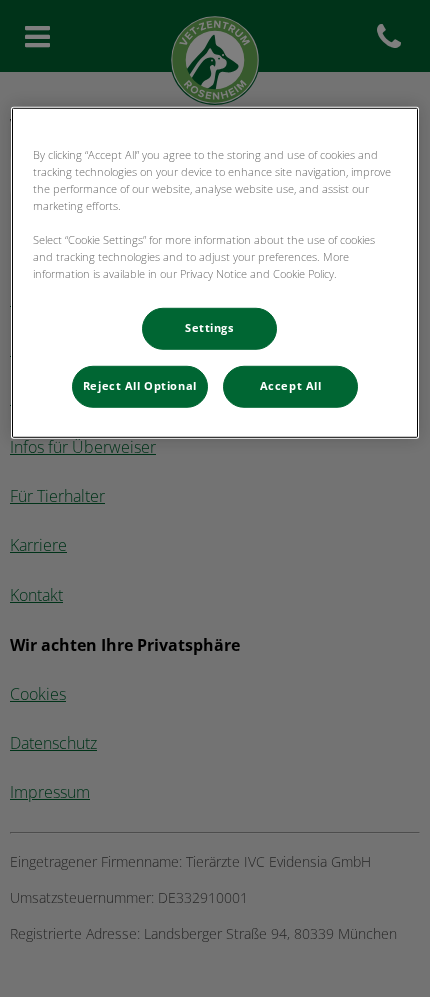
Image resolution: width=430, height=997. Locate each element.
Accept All (291, 386)
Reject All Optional (140, 386)
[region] (215, 272)
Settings (209, 328)
